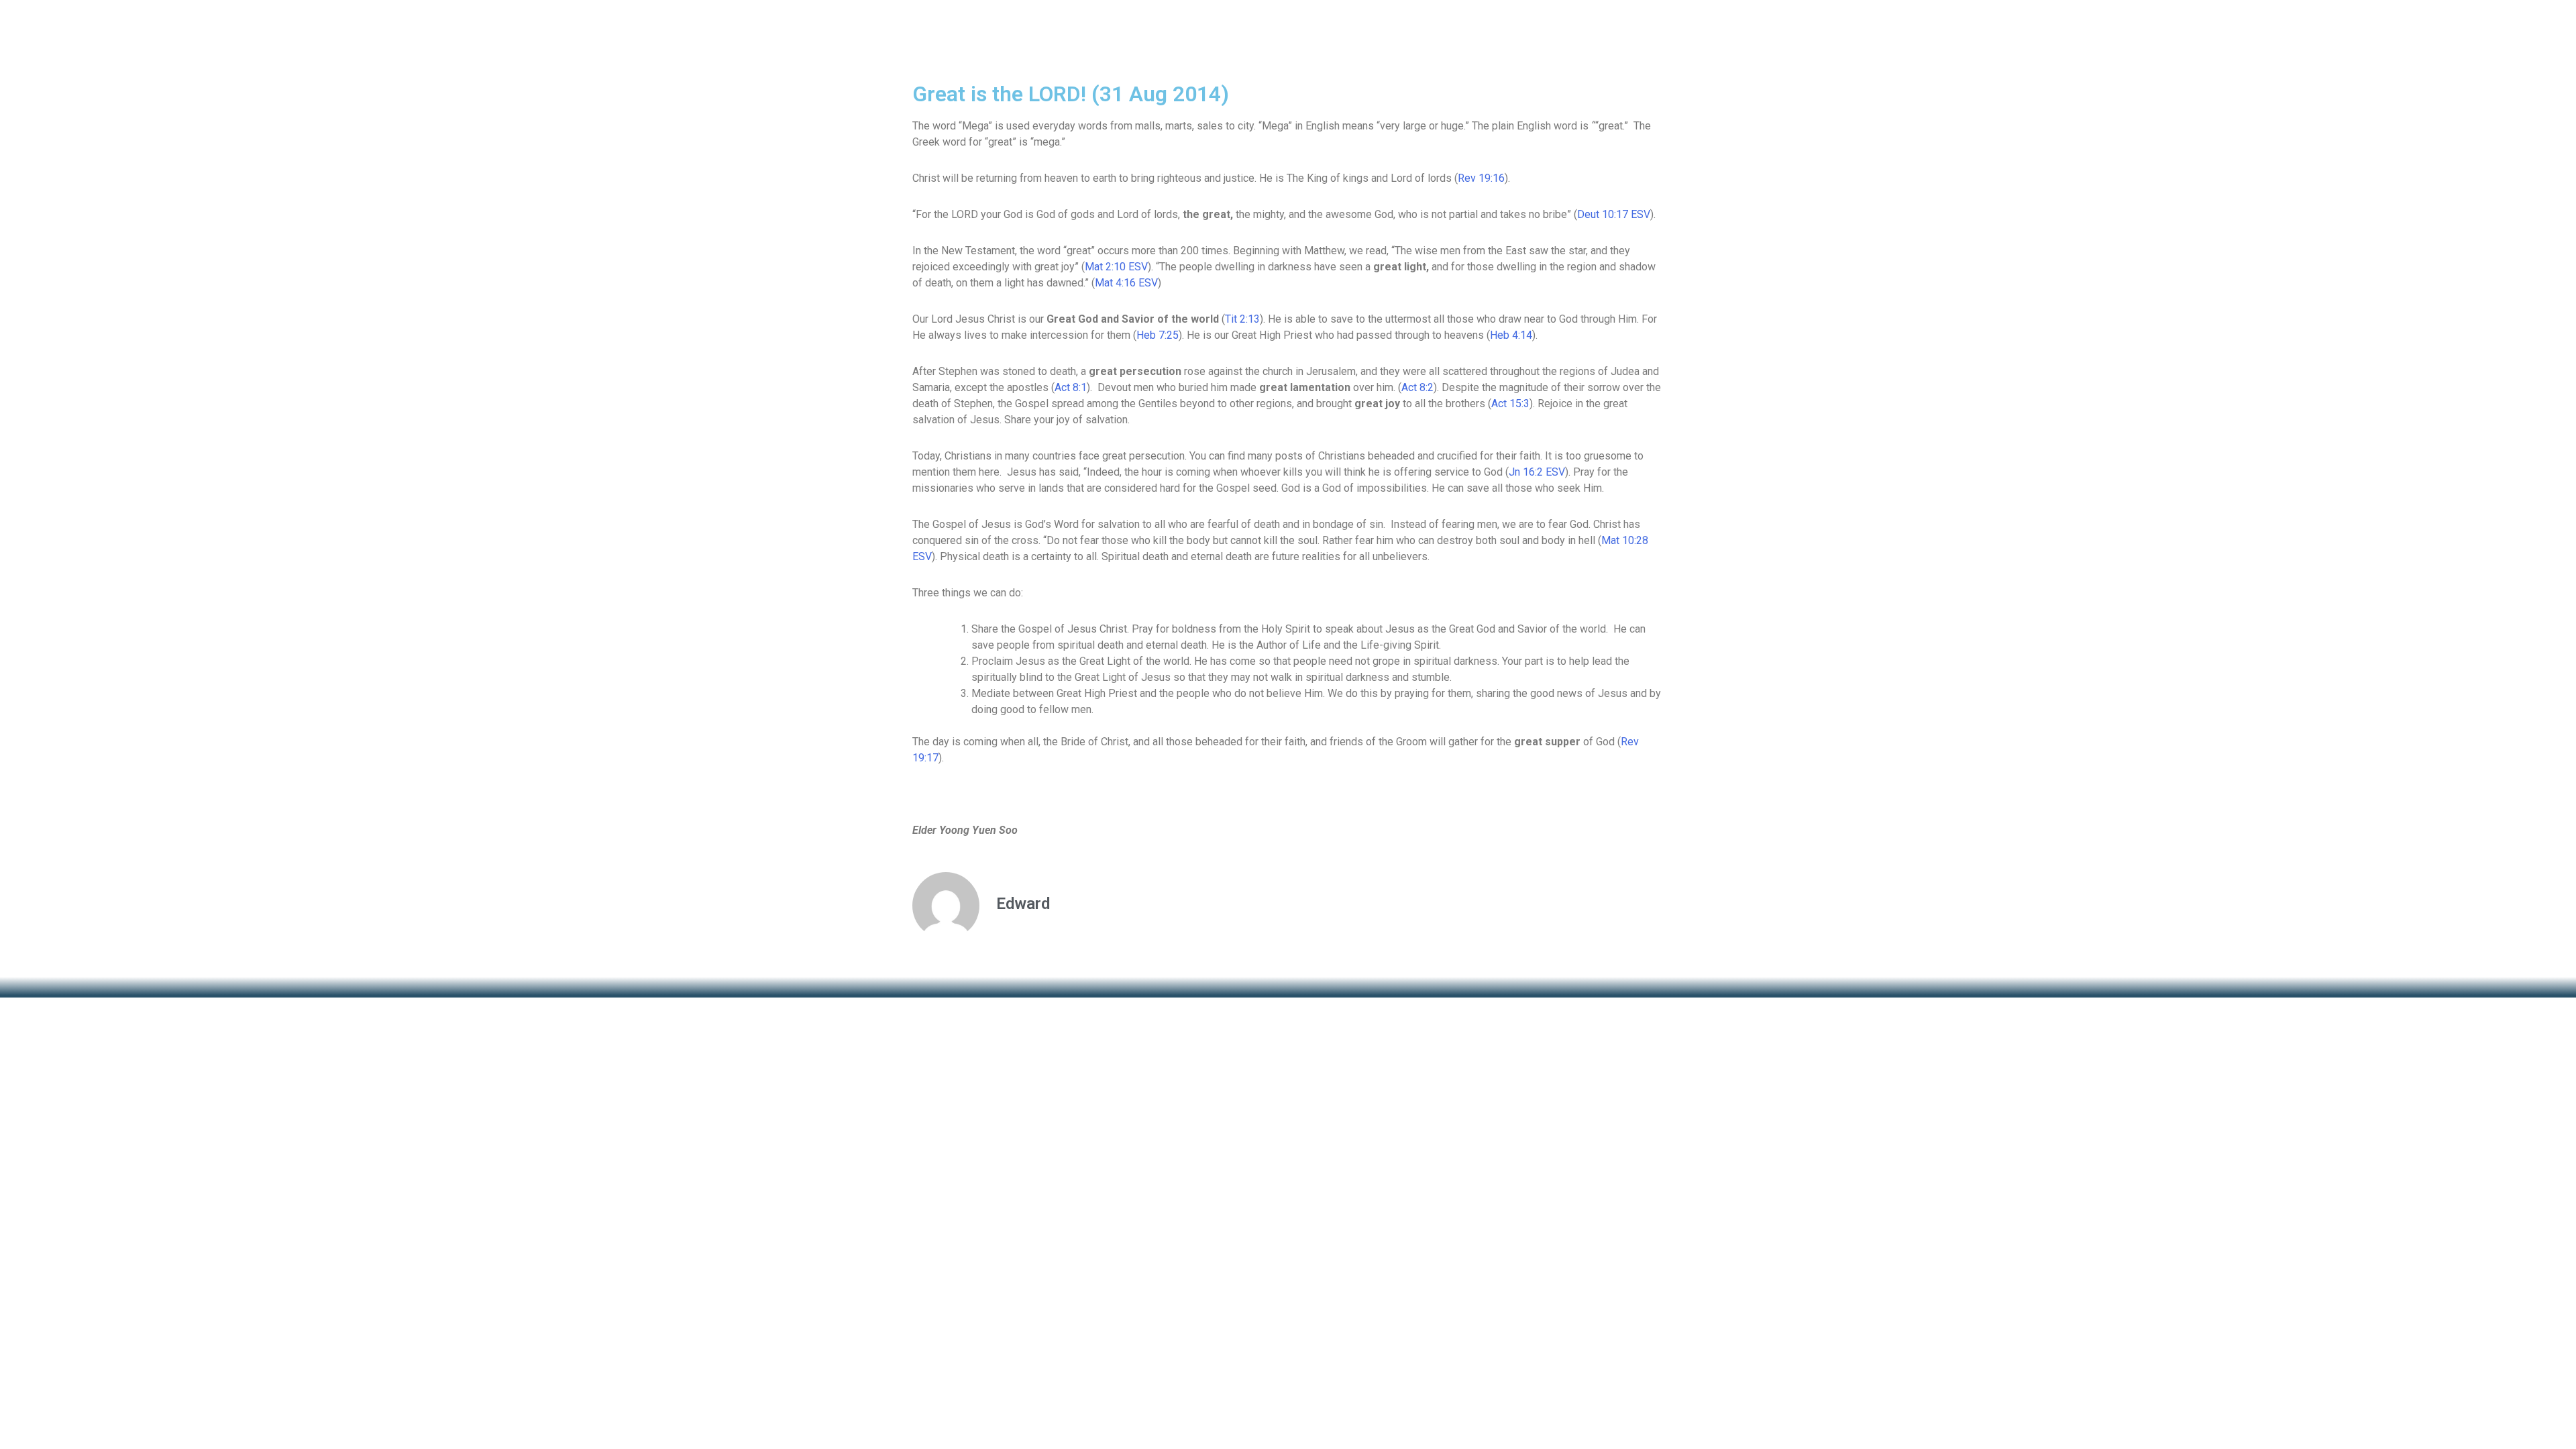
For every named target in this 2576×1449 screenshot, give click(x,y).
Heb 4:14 (1511, 335)
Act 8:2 (1417, 387)
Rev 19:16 (1481, 178)
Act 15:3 (1510, 404)
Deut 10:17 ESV (1614, 214)
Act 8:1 (1071, 387)
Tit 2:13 (1242, 319)
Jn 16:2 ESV (1537, 472)
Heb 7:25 (1158, 335)
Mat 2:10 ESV (1116, 267)
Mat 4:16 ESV (1126, 283)
